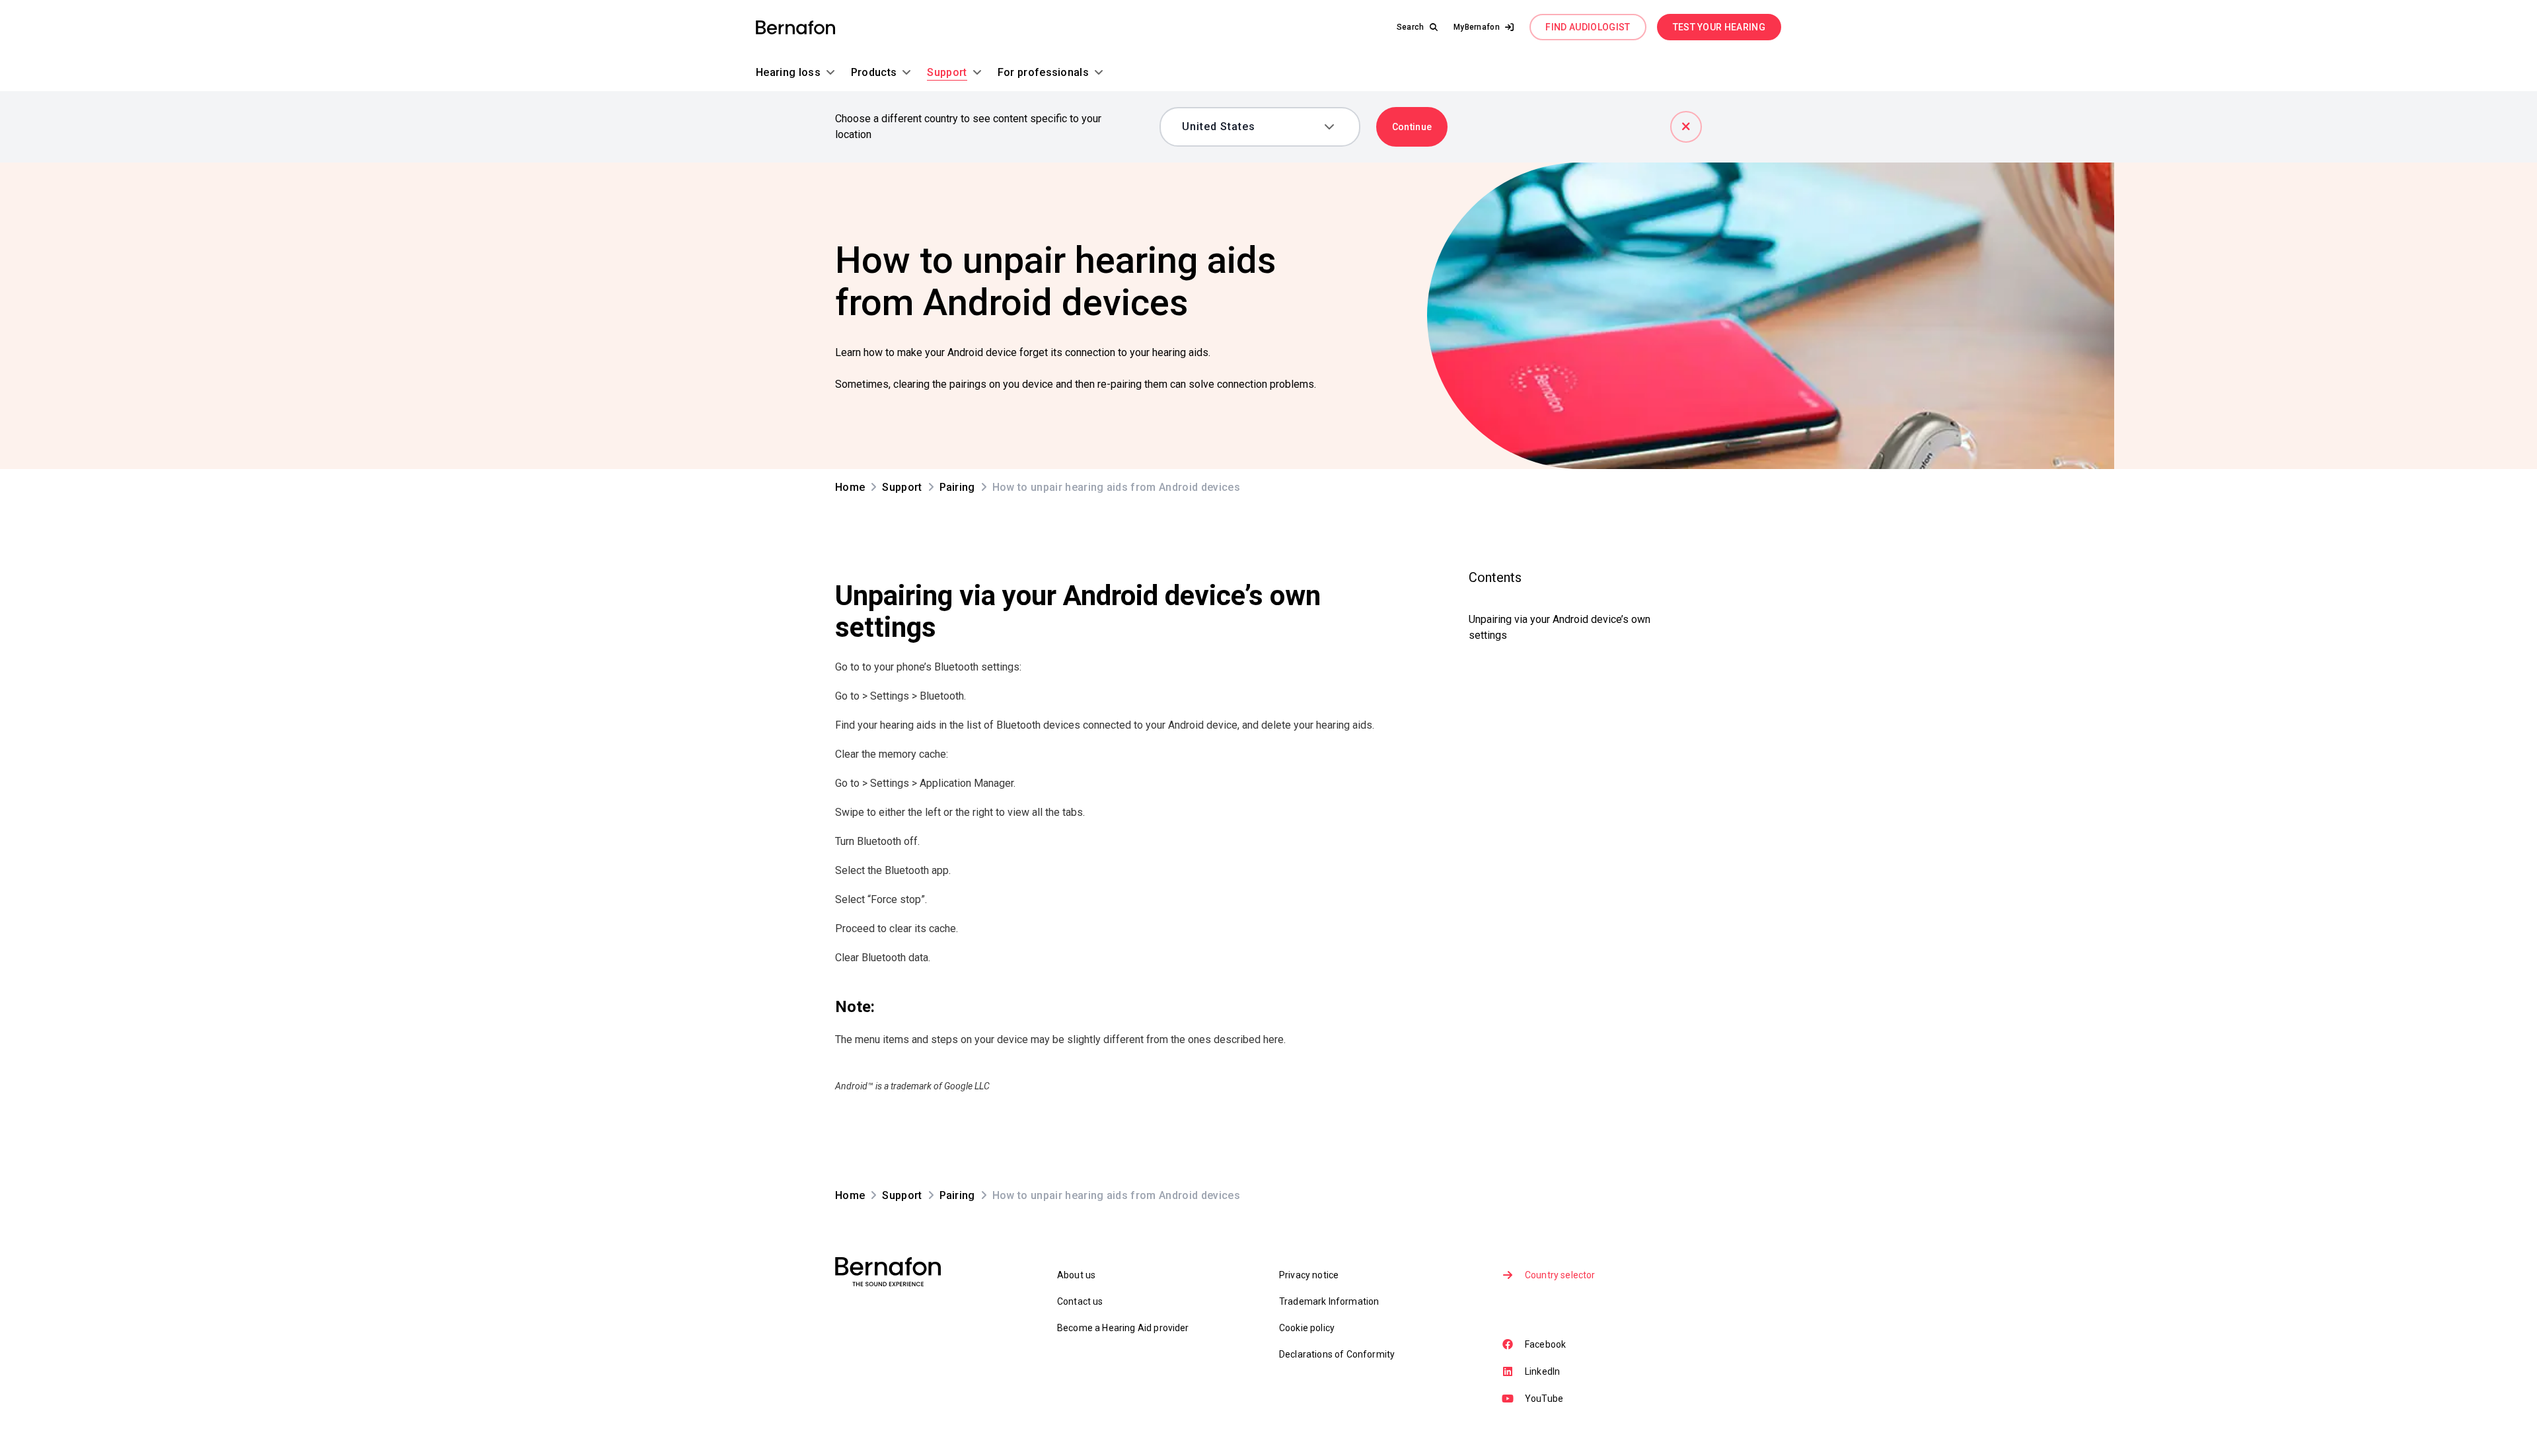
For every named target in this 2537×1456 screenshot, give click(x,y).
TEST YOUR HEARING (1719, 27)
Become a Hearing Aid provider (1123, 1328)
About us (1076, 1275)
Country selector (1560, 1275)
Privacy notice (1309, 1275)
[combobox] (1250, 127)
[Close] (1686, 127)
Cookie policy (1307, 1328)
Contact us (1080, 1301)
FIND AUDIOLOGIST (1588, 27)
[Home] (795, 27)
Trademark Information (1329, 1301)
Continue (1412, 127)
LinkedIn (1542, 1371)
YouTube (1544, 1399)
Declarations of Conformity (1337, 1354)
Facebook (1545, 1344)
